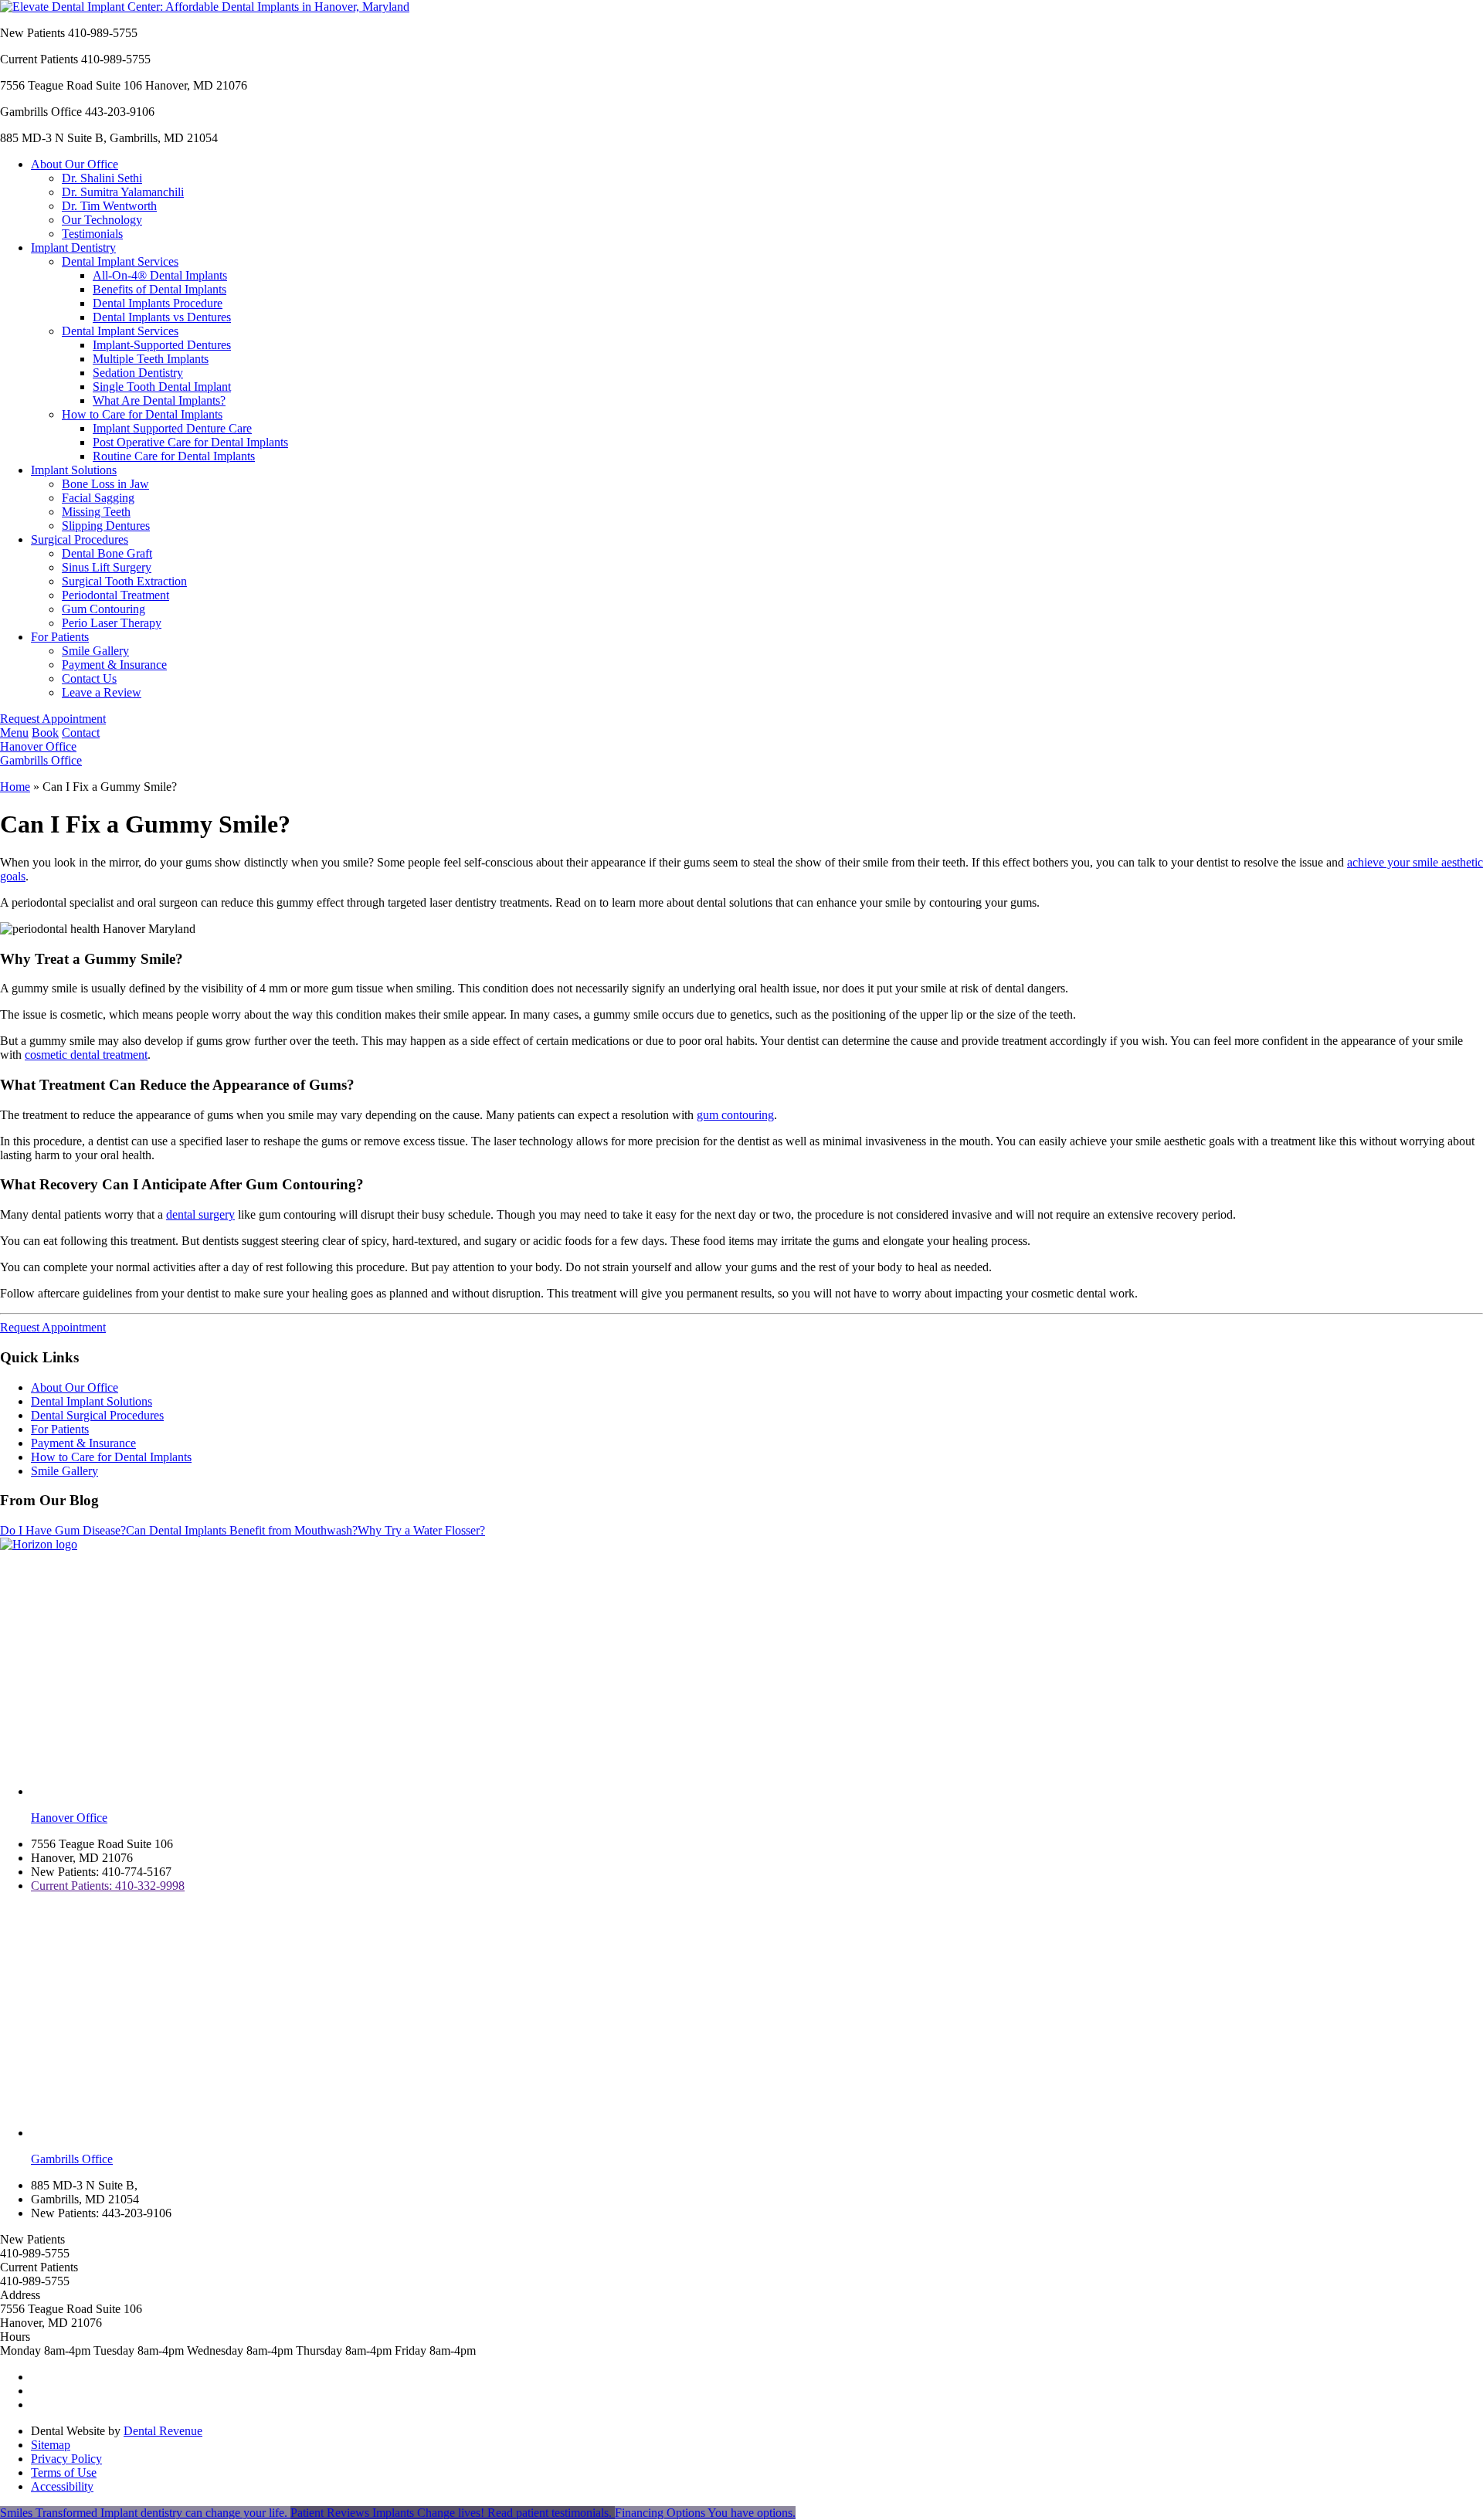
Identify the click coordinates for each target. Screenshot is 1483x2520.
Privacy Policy (66, 2459)
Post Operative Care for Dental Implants (190, 442)
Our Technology (102, 220)
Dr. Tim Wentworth (109, 206)
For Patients (60, 637)
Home (15, 787)
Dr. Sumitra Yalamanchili (123, 192)
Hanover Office (38, 746)
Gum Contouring (104, 609)
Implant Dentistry (73, 248)
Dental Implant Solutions (92, 1401)
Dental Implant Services (120, 261)
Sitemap (51, 2445)
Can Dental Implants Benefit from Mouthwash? (242, 1530)
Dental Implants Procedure (158, 303)
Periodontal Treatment (115, 595)
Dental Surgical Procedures (97, 1415)
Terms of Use (64, 2473)
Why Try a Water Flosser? (421, 1530)
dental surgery (200, 1214)
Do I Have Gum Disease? (63, 1530)
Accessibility (62, 2486)
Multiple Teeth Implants (151, 359)
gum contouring (735, 1115)
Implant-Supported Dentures (162, 345)
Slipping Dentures (106, 526)
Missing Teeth (96, 512)
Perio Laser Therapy (112, 623)
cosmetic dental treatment (86, 1055)
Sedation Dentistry (138, 373)
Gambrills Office (41, 760)
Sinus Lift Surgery (107, 567)
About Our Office (75, 164)
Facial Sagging (98, 498)
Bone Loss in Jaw (105, 484)
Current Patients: (108, 1886)
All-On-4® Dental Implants (160, 275)
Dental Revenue (163, 2431)
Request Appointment (53, 719)
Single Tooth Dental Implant (162, 387)
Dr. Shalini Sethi (102, 178)
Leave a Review (102, 692)
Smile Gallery (95, 651)
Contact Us (89, 678)
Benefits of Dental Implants (159, 289)
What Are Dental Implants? (159, 400)
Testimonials (92, 234)
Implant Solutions (74, 470)
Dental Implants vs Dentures (162, 317)
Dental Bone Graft (107, 553)
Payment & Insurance (114, 665)
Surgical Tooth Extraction (124, 581)
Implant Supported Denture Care (172, 428)
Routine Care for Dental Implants (174, 456)
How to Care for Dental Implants (142, 414)
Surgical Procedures (80, 539)
